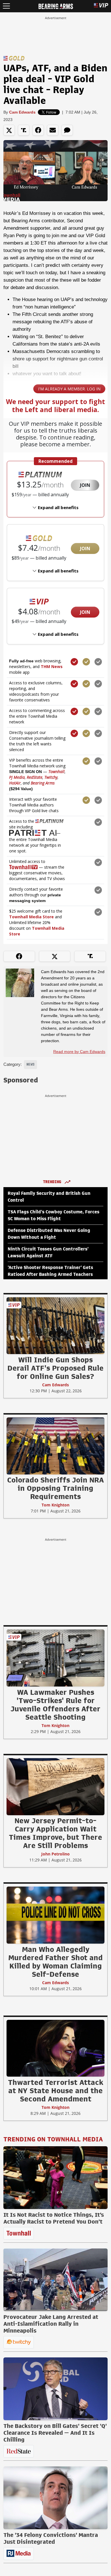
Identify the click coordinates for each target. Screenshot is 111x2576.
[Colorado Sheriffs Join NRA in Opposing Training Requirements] (55, 1446)
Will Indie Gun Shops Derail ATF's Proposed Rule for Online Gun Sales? (55, 1368)
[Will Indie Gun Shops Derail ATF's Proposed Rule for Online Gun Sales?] (55, 1326)
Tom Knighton (55, 1505)
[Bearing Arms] (56, 6)
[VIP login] (101, 6)
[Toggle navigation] (6, 6)
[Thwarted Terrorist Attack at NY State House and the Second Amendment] (55, 2048)
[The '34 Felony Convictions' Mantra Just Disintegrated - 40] (55, 2498)
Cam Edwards (22, 112)
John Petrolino (55, 1854)
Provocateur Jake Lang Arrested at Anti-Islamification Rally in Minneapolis (51, 2324)
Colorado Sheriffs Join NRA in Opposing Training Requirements (55, 1488)
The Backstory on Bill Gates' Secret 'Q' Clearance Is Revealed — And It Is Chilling (55, 2433)
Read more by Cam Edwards (79, 1052)
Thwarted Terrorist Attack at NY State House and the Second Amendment (56, 2091)
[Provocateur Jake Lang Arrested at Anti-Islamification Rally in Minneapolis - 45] (55, 2280)
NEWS (30, 1064)
